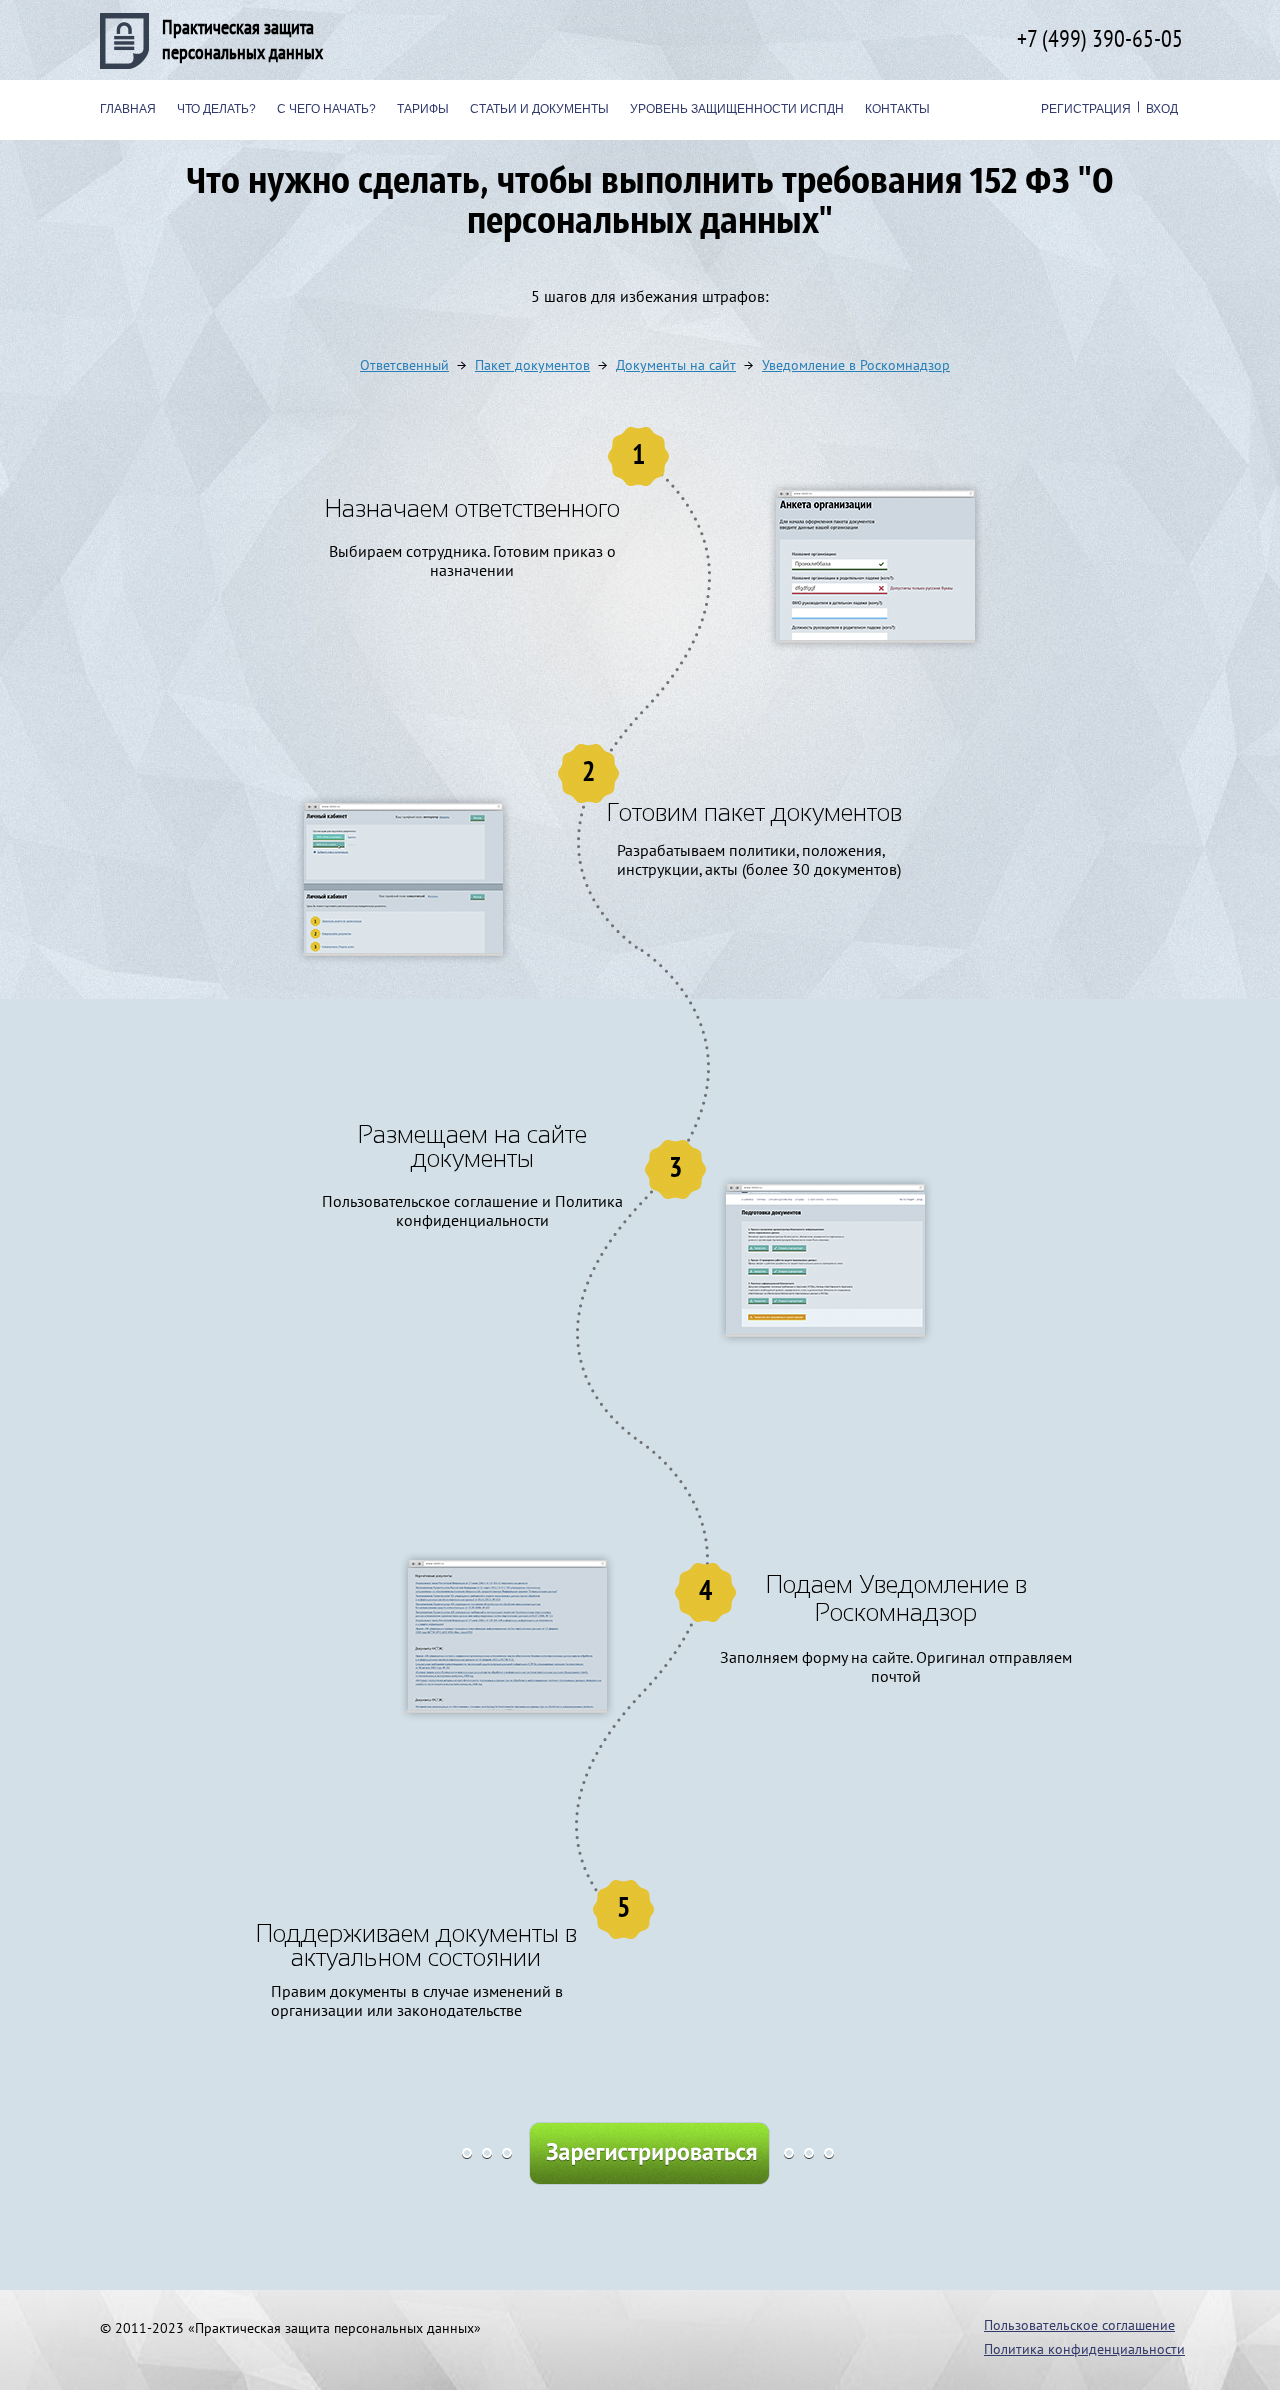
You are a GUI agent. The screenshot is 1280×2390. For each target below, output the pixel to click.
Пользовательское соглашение (1079, 2325)
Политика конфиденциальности (1084, 2349)
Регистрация (1086, 109)
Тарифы (423, 109)
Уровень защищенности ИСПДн (737, 109)
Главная (128, 109)
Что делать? (216, 109)
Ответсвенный (404, 365)
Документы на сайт (676, 365)
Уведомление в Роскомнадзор (856, 365)
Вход (1162, 109)
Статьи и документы (539, 109)
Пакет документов (532, 365)
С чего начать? (326, 109)
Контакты (897, 109)
